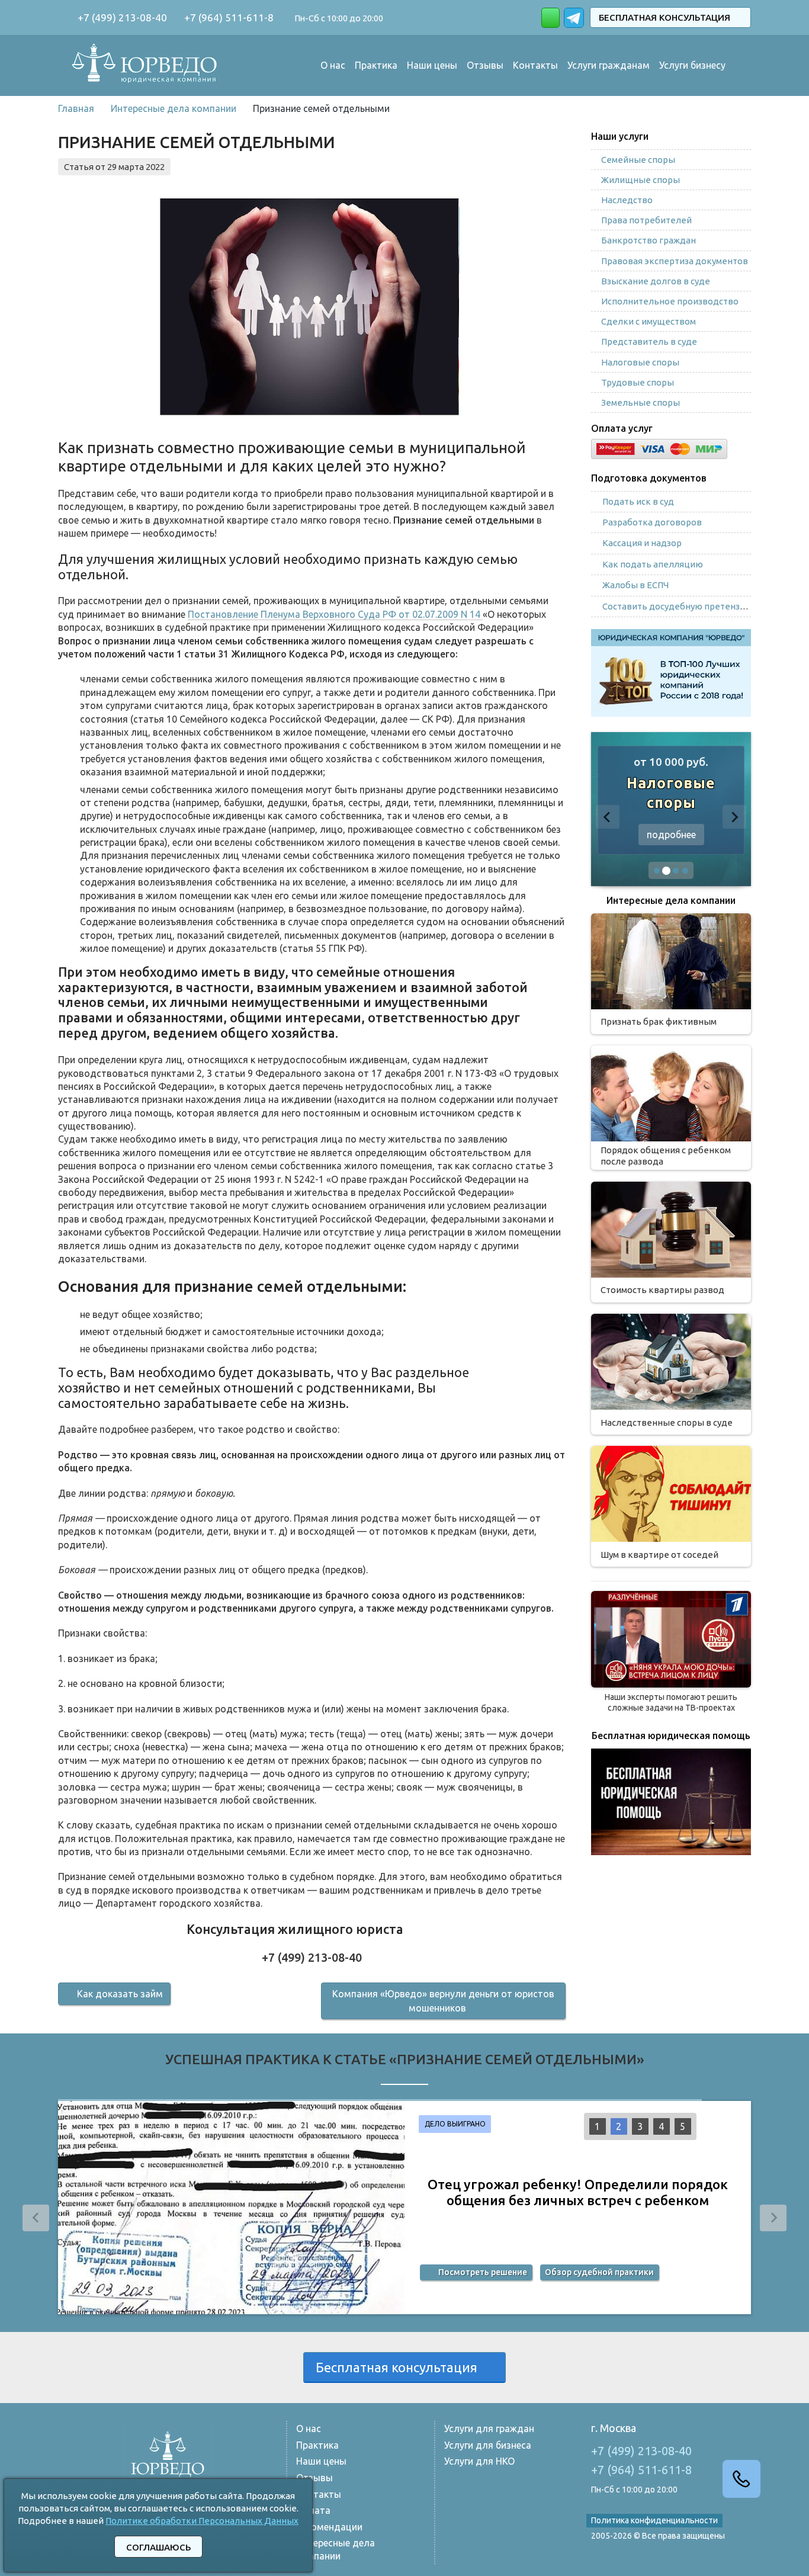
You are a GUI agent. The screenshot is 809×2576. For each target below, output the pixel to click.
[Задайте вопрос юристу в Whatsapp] (550, 18)
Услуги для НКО (479, 2461)
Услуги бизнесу (692, 65)
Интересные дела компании (336, 2549)
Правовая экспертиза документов (675, 261)
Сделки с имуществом (649, 321)
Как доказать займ (120, 1994)
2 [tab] (619, 2126)
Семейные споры (638, 160)
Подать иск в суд (638, 501)
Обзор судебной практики (599, 2275)
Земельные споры (641, 402)
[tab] (657, 871)
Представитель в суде (649, 341)
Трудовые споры (638, 382)
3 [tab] (640, 2126)
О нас (333, 65)
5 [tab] (683, 2126)
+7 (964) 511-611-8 (228, 17)
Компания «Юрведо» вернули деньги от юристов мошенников (443, 2001)
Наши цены (432, 65)
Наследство (627, 200)
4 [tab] (661, 2126)
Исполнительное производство (670, 301)
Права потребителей (646, 220)
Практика (376, 65)
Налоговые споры (640, 362)
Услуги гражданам (609, 65)
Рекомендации (329, 2527)
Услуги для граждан (489, 2429)
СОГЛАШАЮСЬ (158, 2547)
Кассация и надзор (642, 543)
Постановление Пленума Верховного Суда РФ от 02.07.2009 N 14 (335, 614)
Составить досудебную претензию (678, 606)
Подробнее (671, 835)
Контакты (535, 65)
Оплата (313, 2510)
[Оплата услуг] (659, 447)
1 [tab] (597, 2126)
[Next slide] (734, 817)
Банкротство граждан (649, 240)
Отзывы (485, 65)
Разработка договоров (652, 522)
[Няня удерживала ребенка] (671, 1639)
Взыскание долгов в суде (656, 281)
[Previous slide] (608, 817)
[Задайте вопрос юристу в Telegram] (575, 16)
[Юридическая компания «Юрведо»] (145, 65)
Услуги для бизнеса (488, 2445)
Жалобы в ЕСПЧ (635, 585)
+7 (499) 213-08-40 (121, 17)
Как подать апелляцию (653, 564)
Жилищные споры (641, 180)
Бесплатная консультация (667, 17)
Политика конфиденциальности (654, 2520)
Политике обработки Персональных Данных (202, 2521)
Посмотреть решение (482, 2275)
